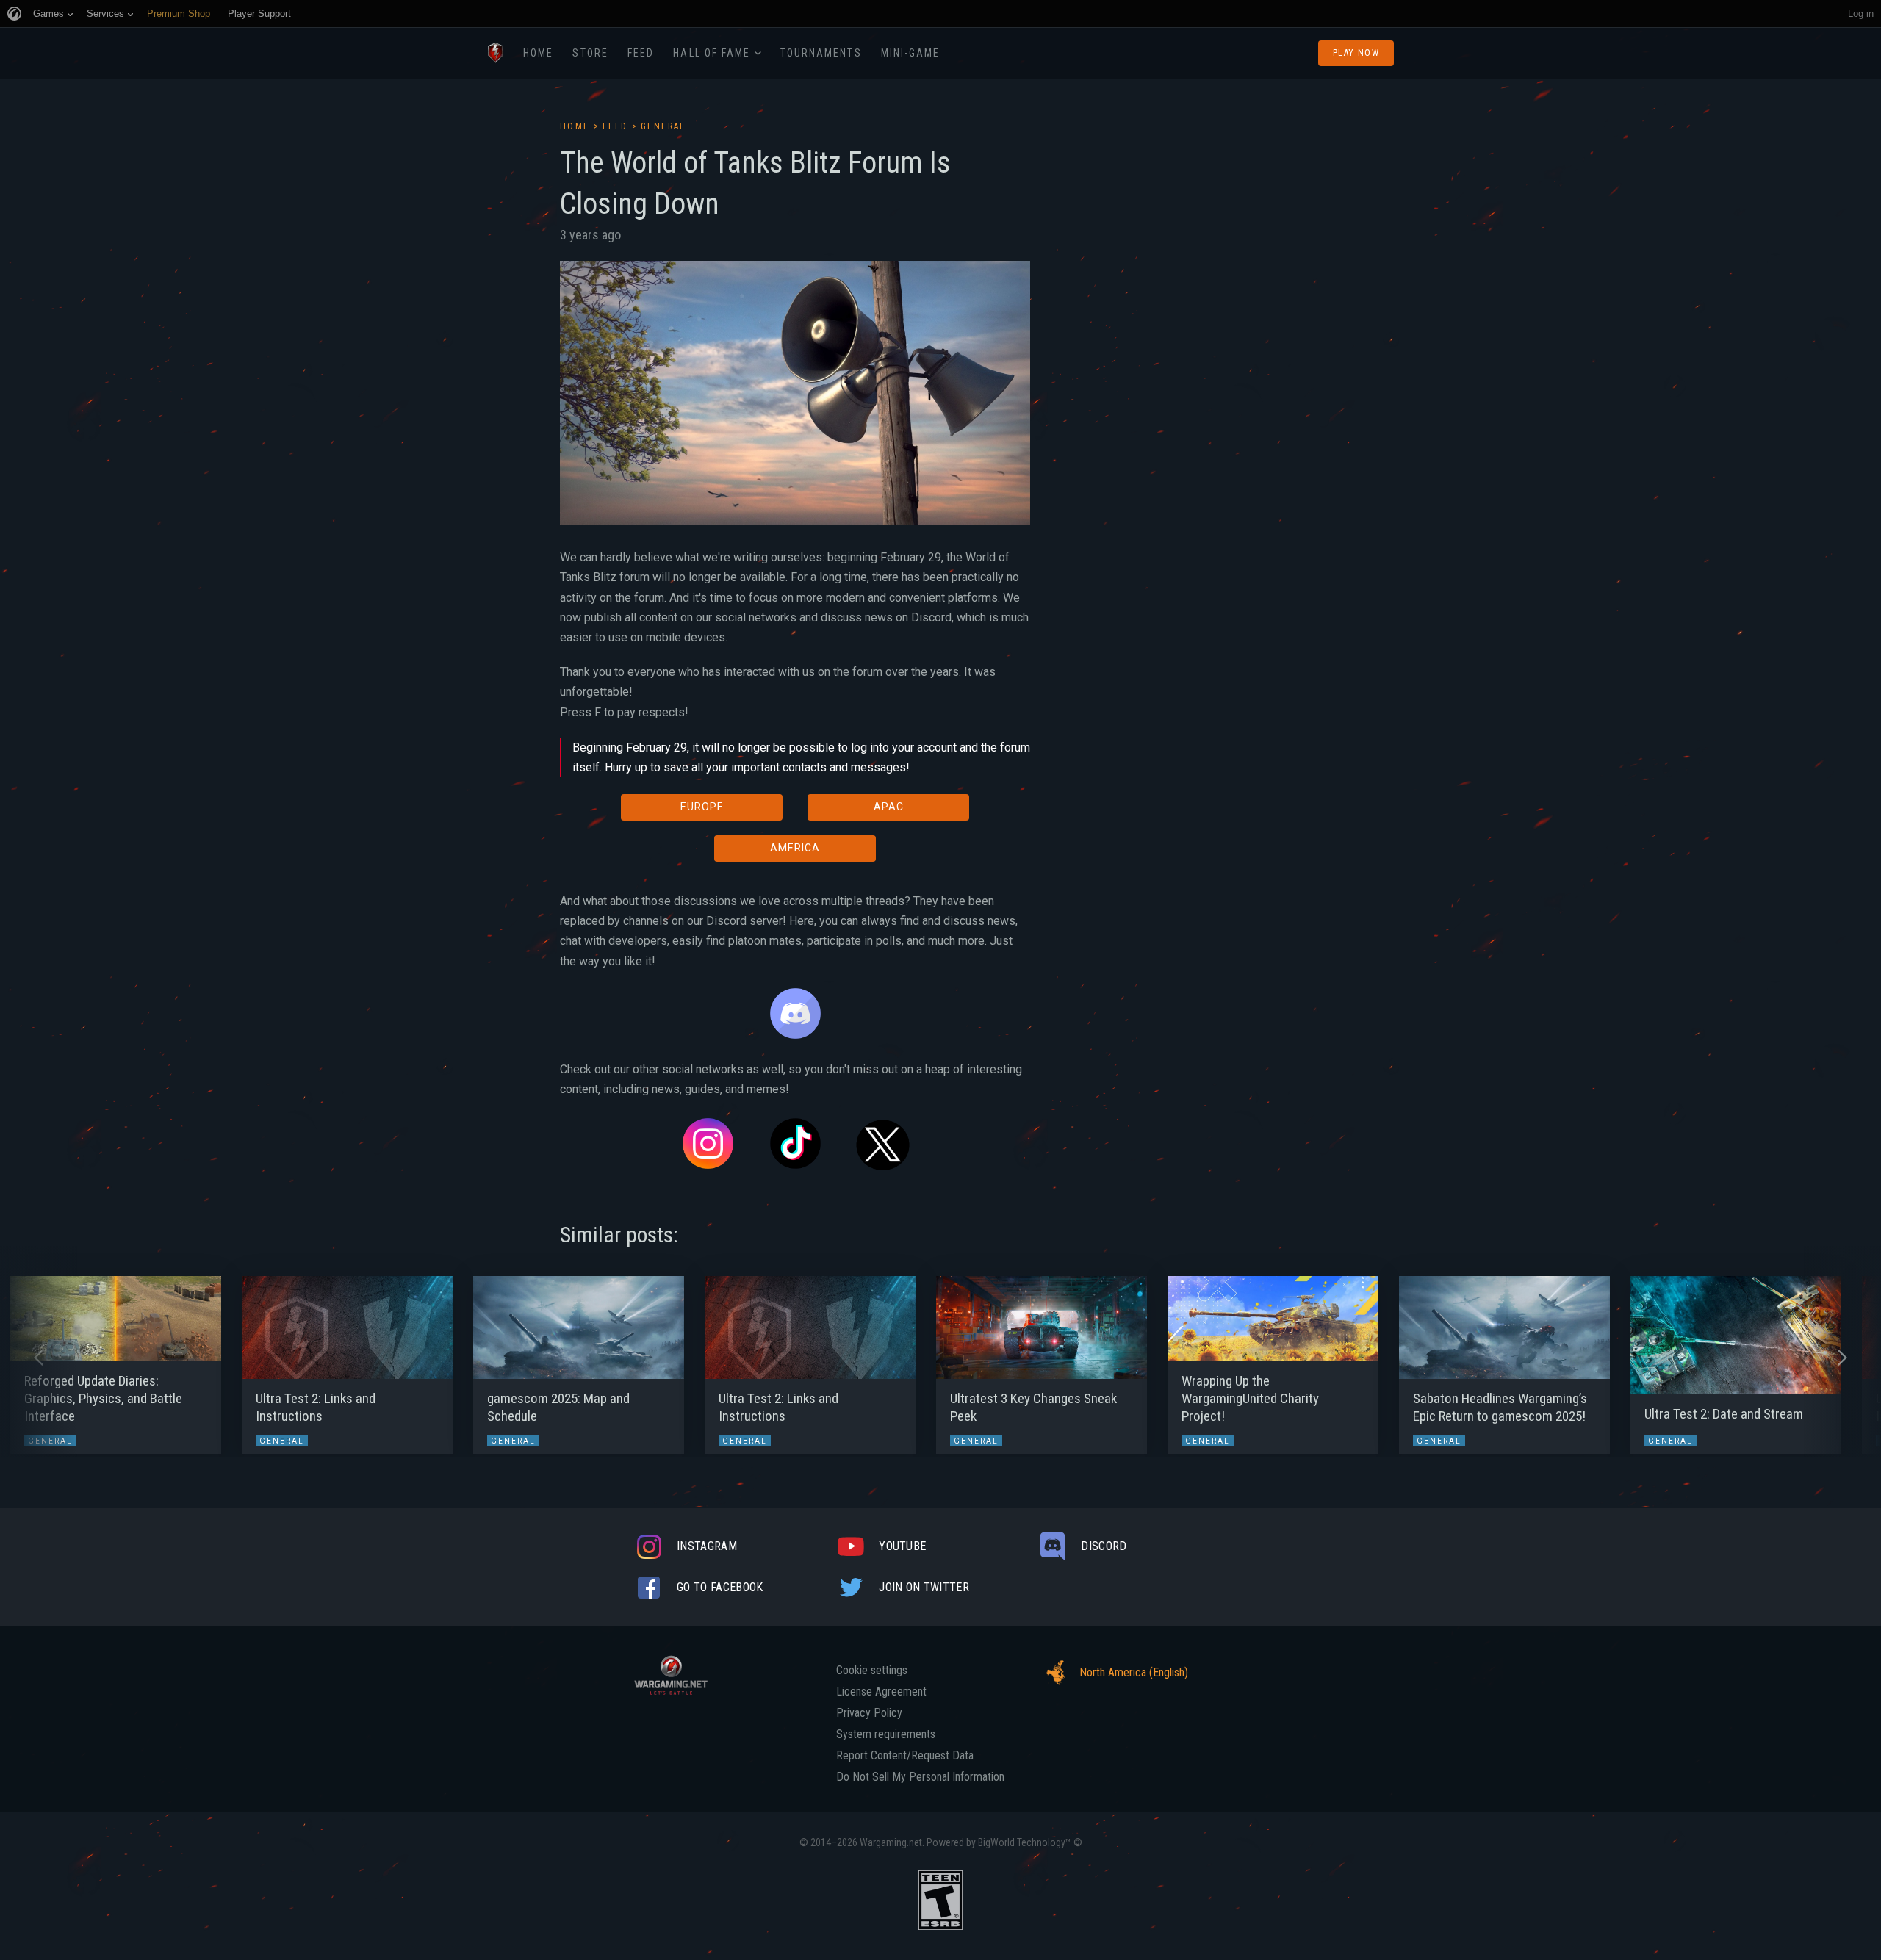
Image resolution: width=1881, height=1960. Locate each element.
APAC (889, 807)
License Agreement (881, 1692)
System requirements (886, 1734)
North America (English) (1134, 1672)
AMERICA (795, 848)
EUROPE (702, 807)
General (663, 126)
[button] (39, 1358)
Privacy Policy (869, 1713)
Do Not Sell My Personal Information (920, 1777)
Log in (1861, 14)
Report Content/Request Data (905, 1756)
